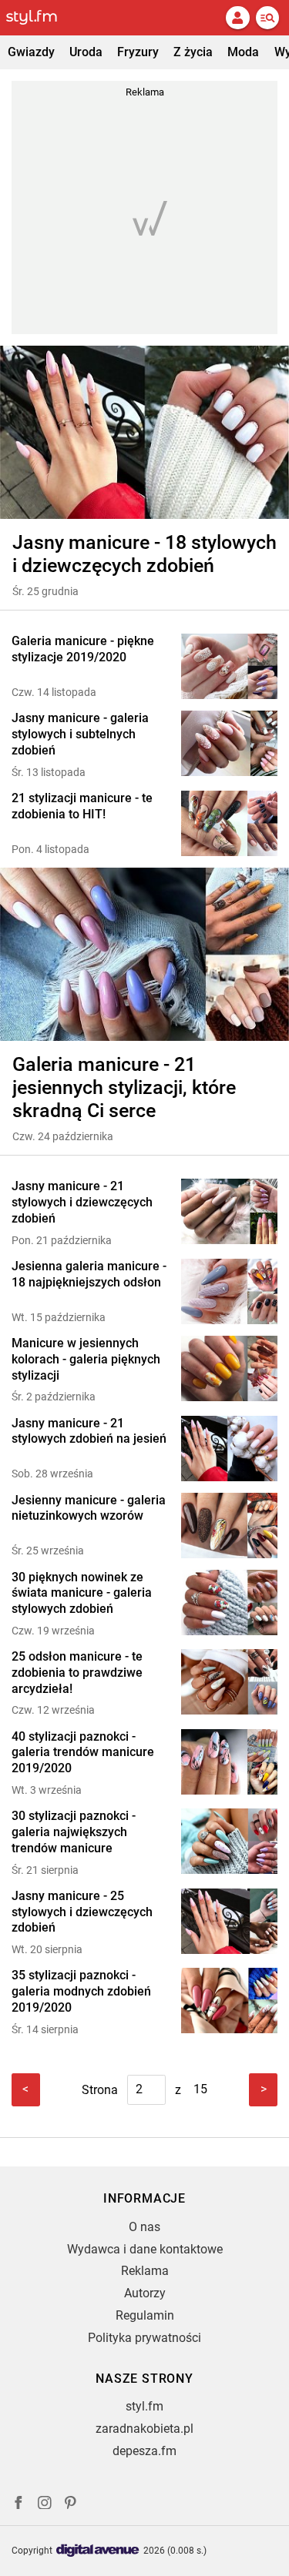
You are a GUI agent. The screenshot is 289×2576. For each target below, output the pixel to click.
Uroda (86, 52)
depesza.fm (144, 2451)
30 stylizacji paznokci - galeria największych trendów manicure (74, 1832)
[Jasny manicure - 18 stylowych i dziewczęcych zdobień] (144, 432)
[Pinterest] (72, 2505)
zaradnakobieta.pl (144, 2429)
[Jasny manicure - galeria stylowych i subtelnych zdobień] (229, 745)
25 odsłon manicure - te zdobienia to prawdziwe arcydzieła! (77, 1673)
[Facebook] (18, 2505)
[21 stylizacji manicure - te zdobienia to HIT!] (229, 823)
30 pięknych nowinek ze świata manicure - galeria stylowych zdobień (82, 1593)
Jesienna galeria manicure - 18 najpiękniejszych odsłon (89, 1274)
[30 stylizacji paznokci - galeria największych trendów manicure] (229, 1843)
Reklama (145, 2271)
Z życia (193, 52)
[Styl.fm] (41, 18)
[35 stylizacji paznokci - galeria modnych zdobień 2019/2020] (229, 2002)
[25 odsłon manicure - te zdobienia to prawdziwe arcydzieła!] (229, 1683)
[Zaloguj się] (237, 18)
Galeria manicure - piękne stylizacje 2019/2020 (83, 649)
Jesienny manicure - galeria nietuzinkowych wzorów (89, 1508)
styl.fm (144, 2406)
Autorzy (145, 2293)
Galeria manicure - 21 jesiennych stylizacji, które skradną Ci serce (124, 1087)
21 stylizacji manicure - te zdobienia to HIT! (82, 806)
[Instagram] (45, 2505)
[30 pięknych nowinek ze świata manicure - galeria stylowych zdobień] (229, 1604)
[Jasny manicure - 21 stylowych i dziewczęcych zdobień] (229, 1213)
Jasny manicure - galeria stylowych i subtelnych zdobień (80, 734)
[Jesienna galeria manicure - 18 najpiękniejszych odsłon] (229, 1291)
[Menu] (267, 18)
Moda (243, 52)
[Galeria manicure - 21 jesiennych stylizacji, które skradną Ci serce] (144, 954)
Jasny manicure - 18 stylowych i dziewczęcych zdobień (144, 554)
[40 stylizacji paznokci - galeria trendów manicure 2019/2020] (229, 1763)
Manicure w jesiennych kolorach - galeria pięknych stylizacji (86, 1359)
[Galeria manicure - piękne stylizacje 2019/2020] (229, 666)
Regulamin (145, 2315)
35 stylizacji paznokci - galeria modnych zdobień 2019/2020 (81, 1991)
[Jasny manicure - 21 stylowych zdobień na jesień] (229, 1449)
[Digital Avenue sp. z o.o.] (98, 2551)
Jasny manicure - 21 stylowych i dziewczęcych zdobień (82, 1202)
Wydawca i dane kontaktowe (145, 2249)
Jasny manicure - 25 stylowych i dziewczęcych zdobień (82, 1912)
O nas (144, 2227)
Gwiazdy (31, 52)
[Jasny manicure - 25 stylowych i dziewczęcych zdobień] (229, 1923)
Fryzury (138, 52)
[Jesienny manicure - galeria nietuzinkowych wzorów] (229, 1526)
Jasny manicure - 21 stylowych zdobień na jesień (89, 1431)
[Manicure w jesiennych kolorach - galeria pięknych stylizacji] (229, 1370)
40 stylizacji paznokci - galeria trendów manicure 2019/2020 (83, 1753)
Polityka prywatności (144, 2338)
